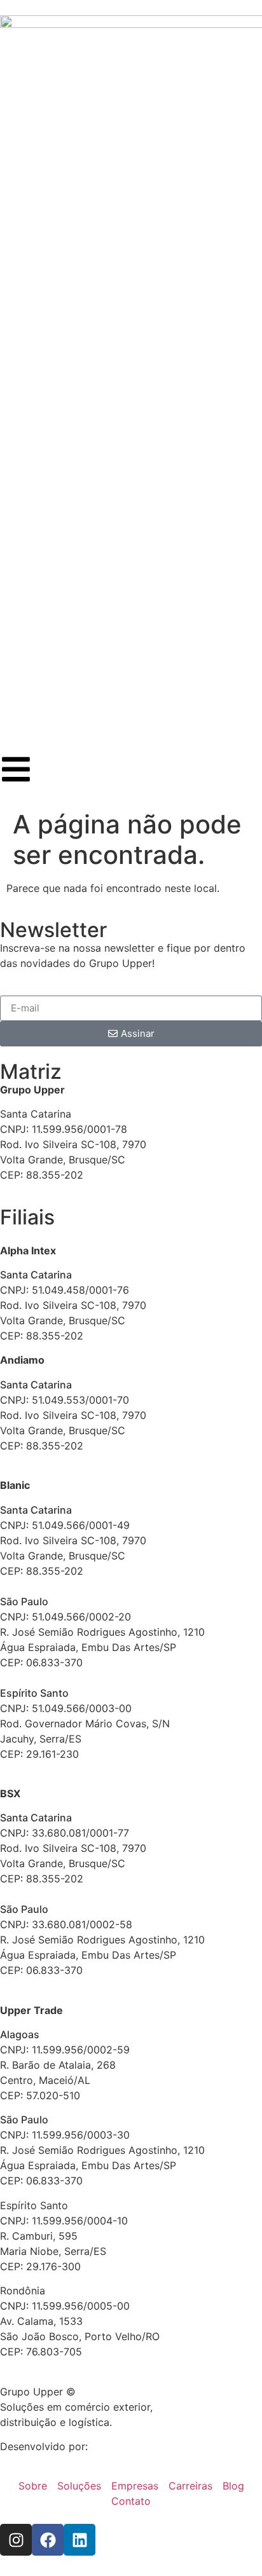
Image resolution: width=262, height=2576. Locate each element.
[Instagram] (16, 2540)
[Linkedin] (79, 2540)
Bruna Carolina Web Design (156, 2446)
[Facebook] (48, 2540)
